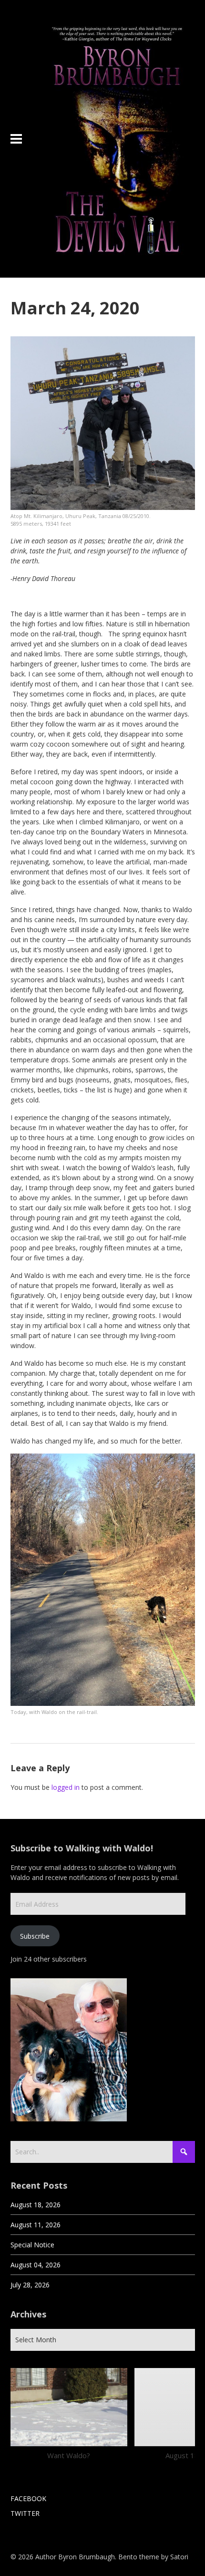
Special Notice (32, 2245)
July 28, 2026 (30, 2285)
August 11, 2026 (36, 2225)
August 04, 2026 (36, 2265)
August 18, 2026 (36, 2205)
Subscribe (35, 1936)
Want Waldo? (69, 2455)
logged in (66, 1787)
